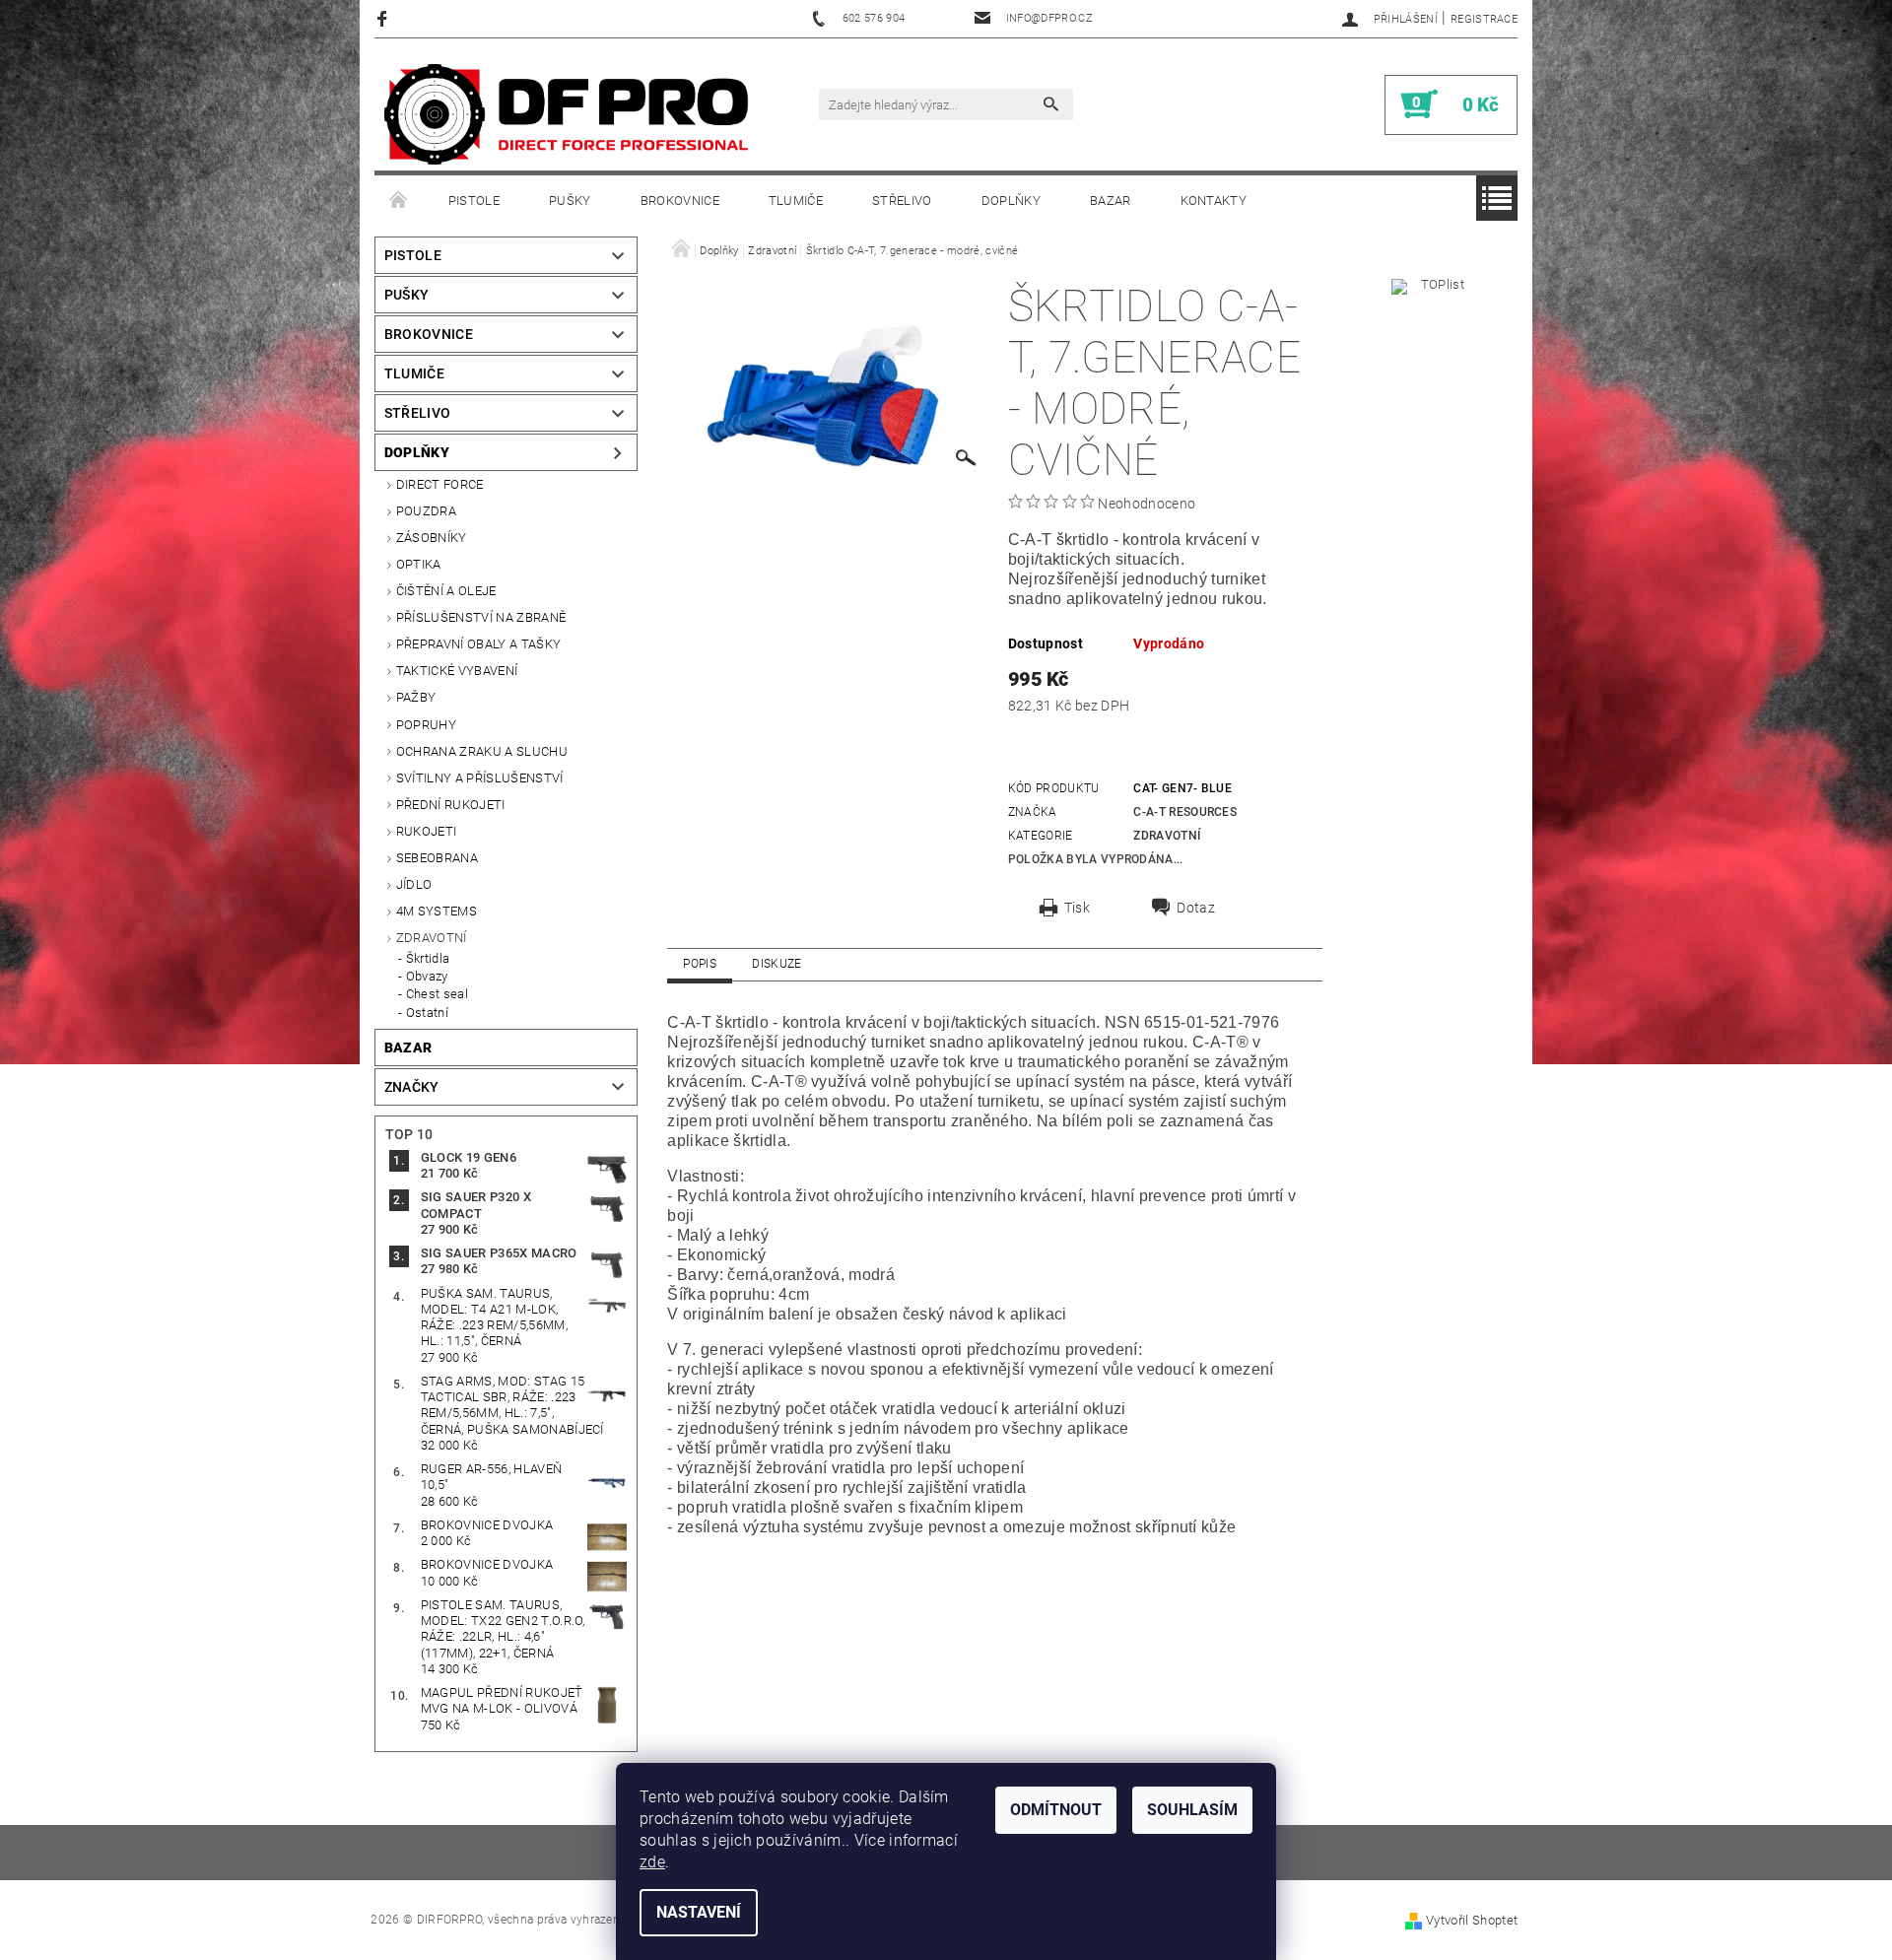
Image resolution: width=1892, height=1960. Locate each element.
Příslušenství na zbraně (481, 617)
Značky (412, 1087)
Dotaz (1196, 908)
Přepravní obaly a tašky (478, 644)
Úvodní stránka (399, 201)
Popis (700, 964)
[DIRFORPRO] (567, 114)
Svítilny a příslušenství (480, 778)
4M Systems (437, 911)
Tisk (1077, 908)
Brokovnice (680, 201)
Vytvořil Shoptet (1472, 1920)
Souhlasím (1192, 1810)
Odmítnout (1056, 1810)
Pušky (570, 201)
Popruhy (426, 725)
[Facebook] (385, 18)
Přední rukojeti (451, 805)
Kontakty (1214, 201)
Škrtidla (428, 958)
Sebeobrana (437, 858)
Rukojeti (427, 831)
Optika (419, 564)
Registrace (1484, 19)
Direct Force (440, 484)
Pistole (474, 201)
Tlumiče (796, 201)
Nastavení (699, 1912)
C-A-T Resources (1185, 812)
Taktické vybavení (457, 671)
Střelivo (902, 201)
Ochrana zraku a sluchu (482, 751)
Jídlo (414, 884)
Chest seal (437, 994)
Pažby (416, 697)
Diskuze (777, 964)
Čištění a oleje (446, 591)
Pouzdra (426, 511)
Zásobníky (432, 538)
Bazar (1111, 201)
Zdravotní (432, 938)
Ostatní (427, 1013)
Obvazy (427, 976)
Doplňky (1011, 201)
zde (652, 1862)
